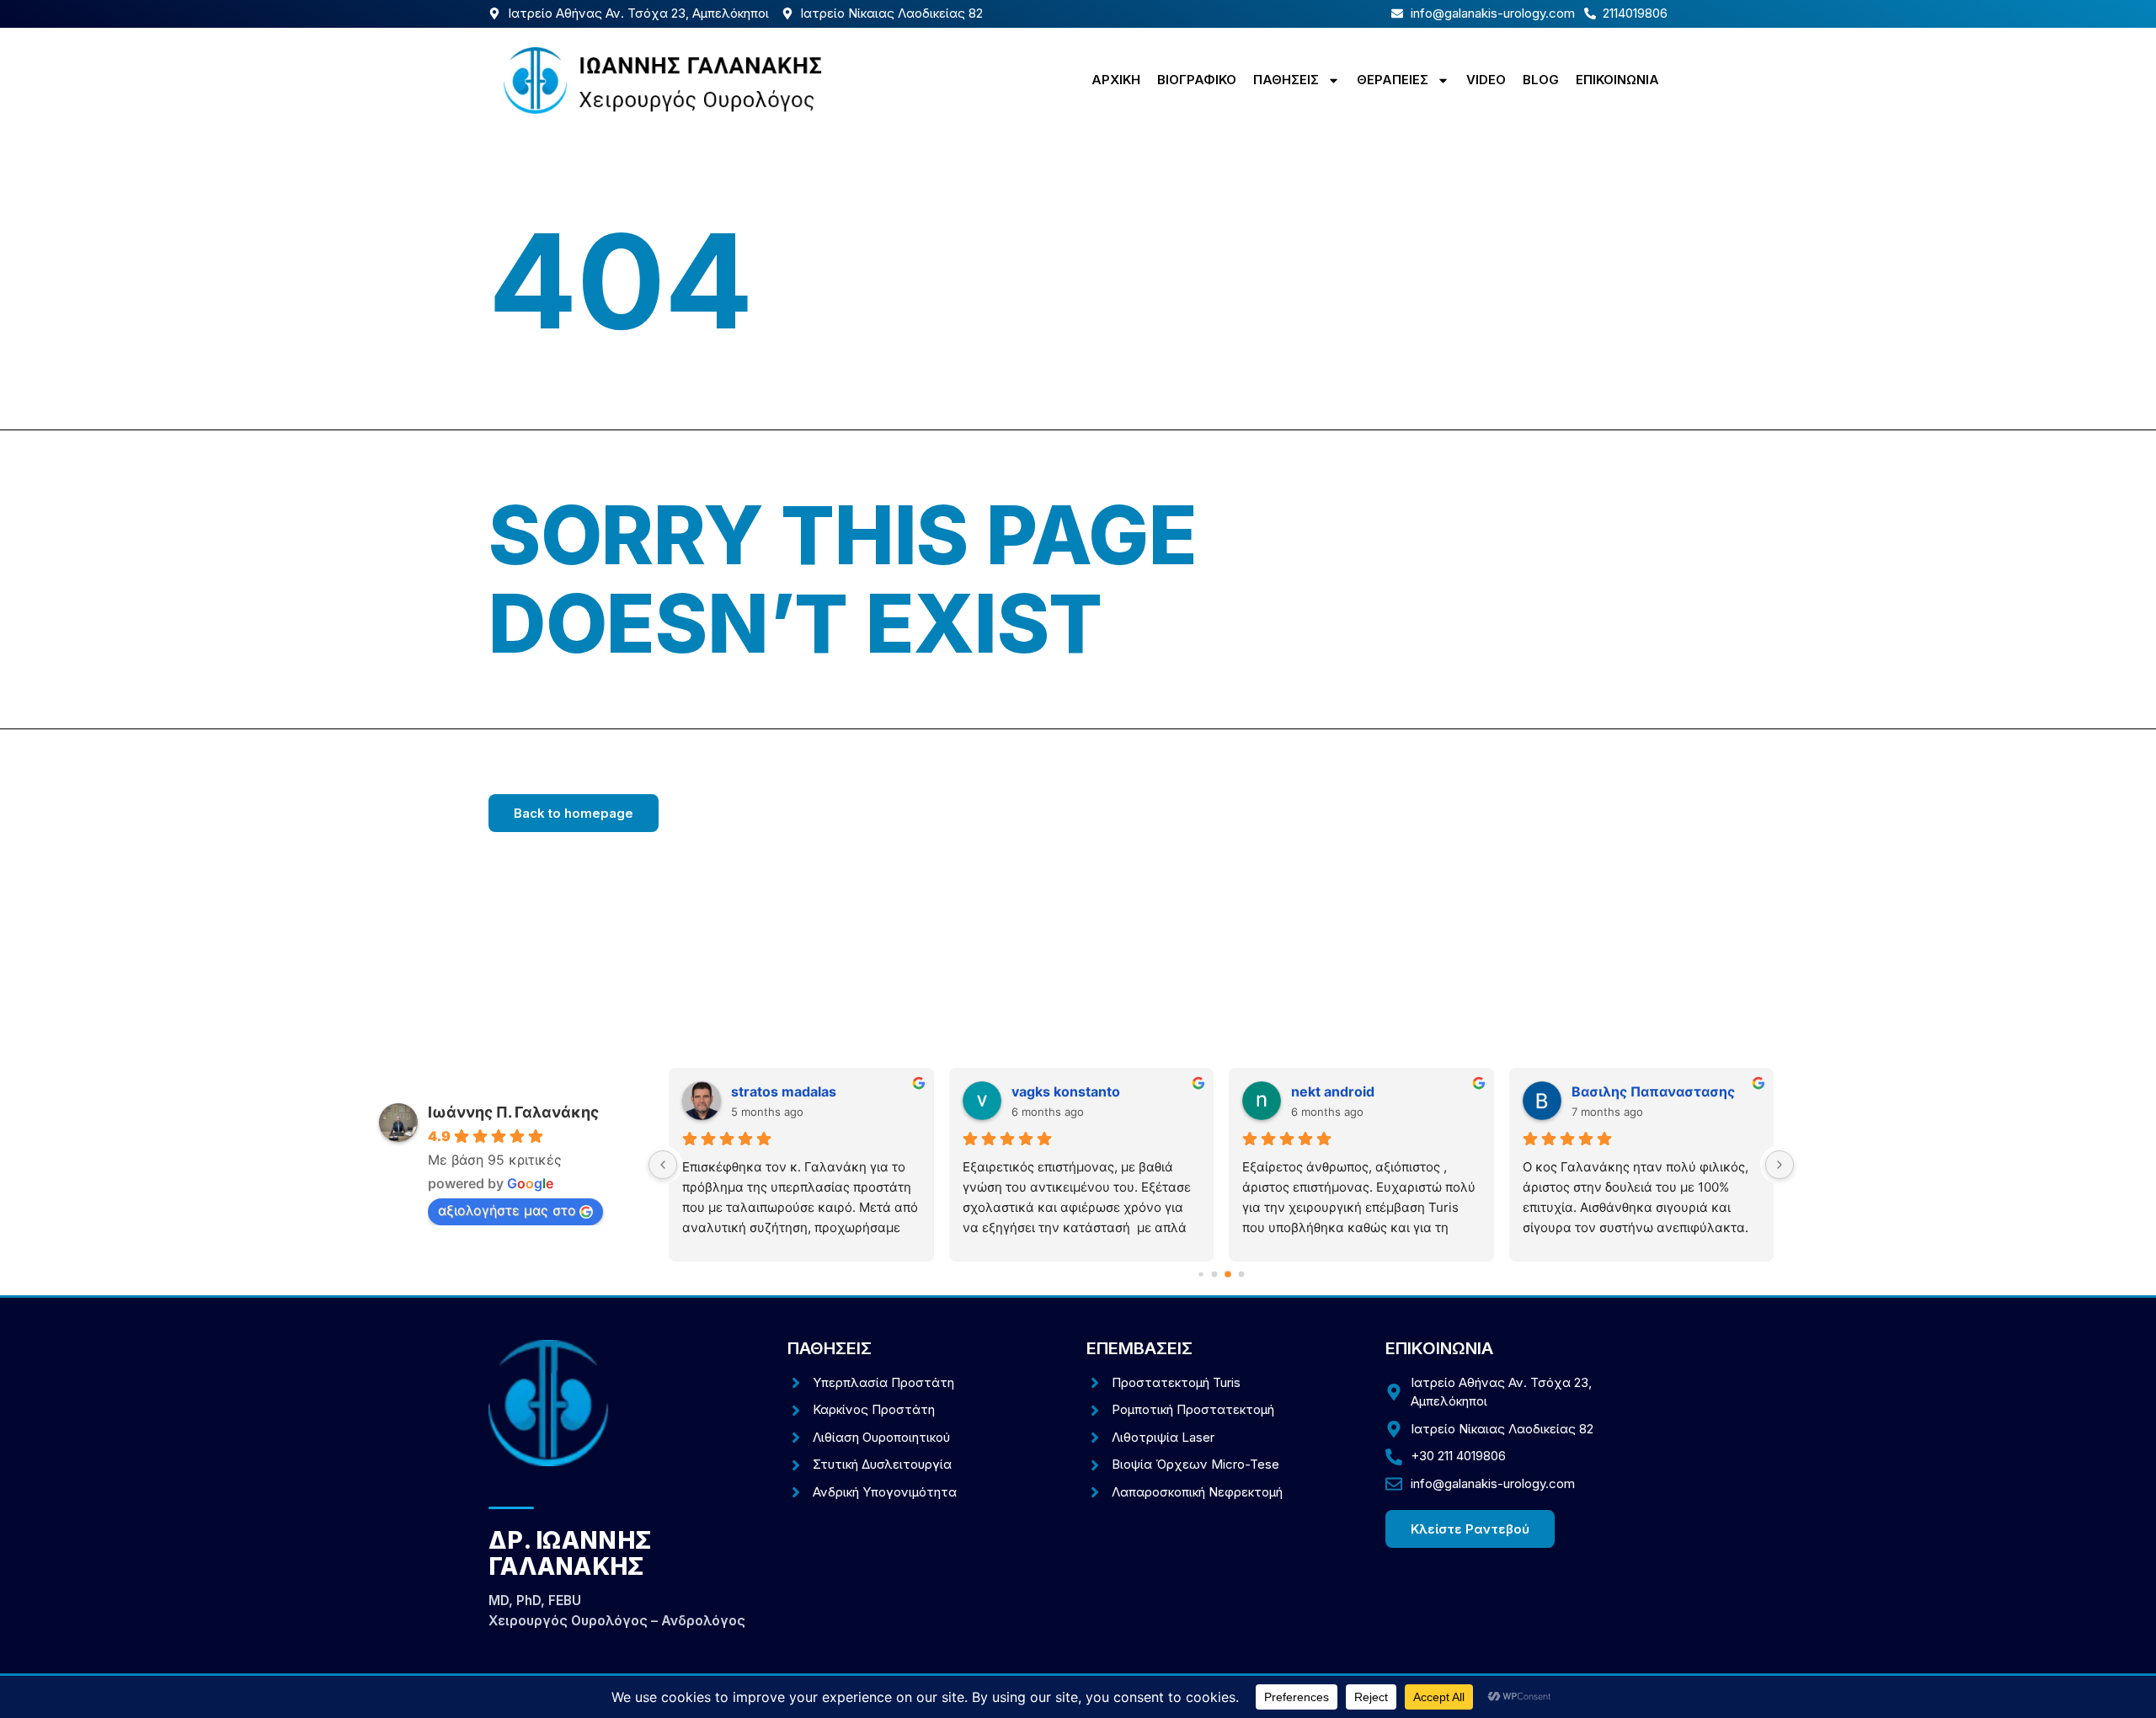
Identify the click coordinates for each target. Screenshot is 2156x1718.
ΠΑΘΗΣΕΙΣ (1286, 80)
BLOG (1541, 80)
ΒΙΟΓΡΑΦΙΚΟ (1197, 80)
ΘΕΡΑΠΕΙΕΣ (1393, 80)
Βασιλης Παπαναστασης (1653, 1091)
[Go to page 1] (1215, 1275)
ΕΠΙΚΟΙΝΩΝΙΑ (1617, 80)
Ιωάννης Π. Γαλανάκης (513, 1112)
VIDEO (1486, 80)
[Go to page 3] (1242, 1275)
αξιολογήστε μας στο (507, 1210)
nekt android (1333, 1091)
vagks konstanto (1066, 1091)
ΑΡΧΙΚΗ (1116, 80)
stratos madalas (784, 1091)
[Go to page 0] (1201, 1274)
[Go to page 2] (1228, 1274)
